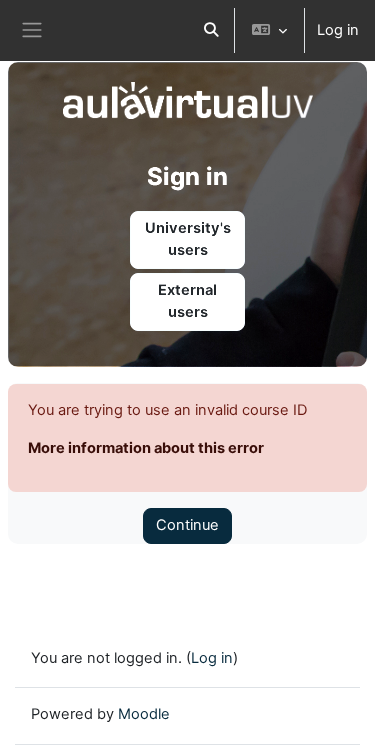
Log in (338, 30)
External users (187, 301)
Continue (187, 525)
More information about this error (146, 448)
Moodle (144, 714)
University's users (188, 239)
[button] (211, 30)
